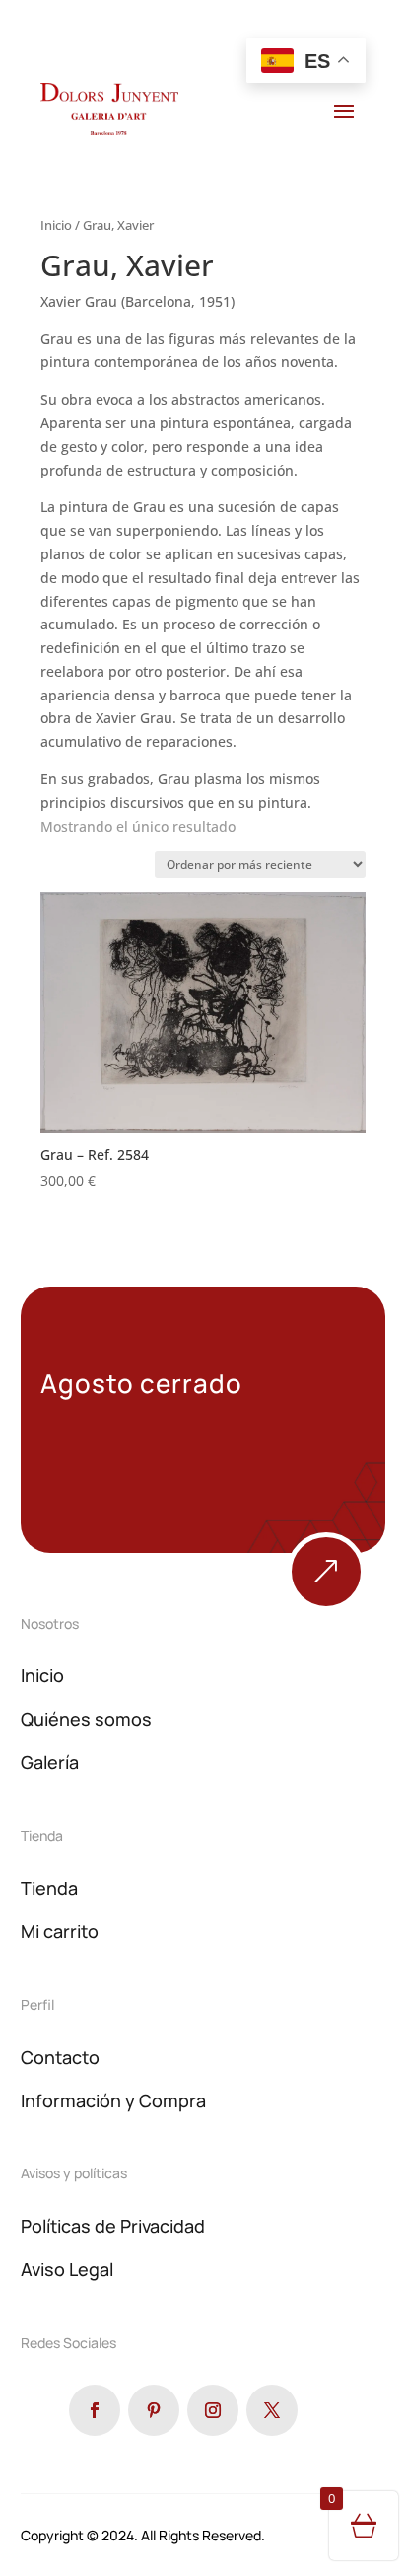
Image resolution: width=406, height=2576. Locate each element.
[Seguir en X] (272, 2410)
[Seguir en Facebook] (95, 2410)
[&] (326, 1606)
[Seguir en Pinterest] (154, 2410)
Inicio (56, 225)
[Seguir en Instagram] (213, 2410)
